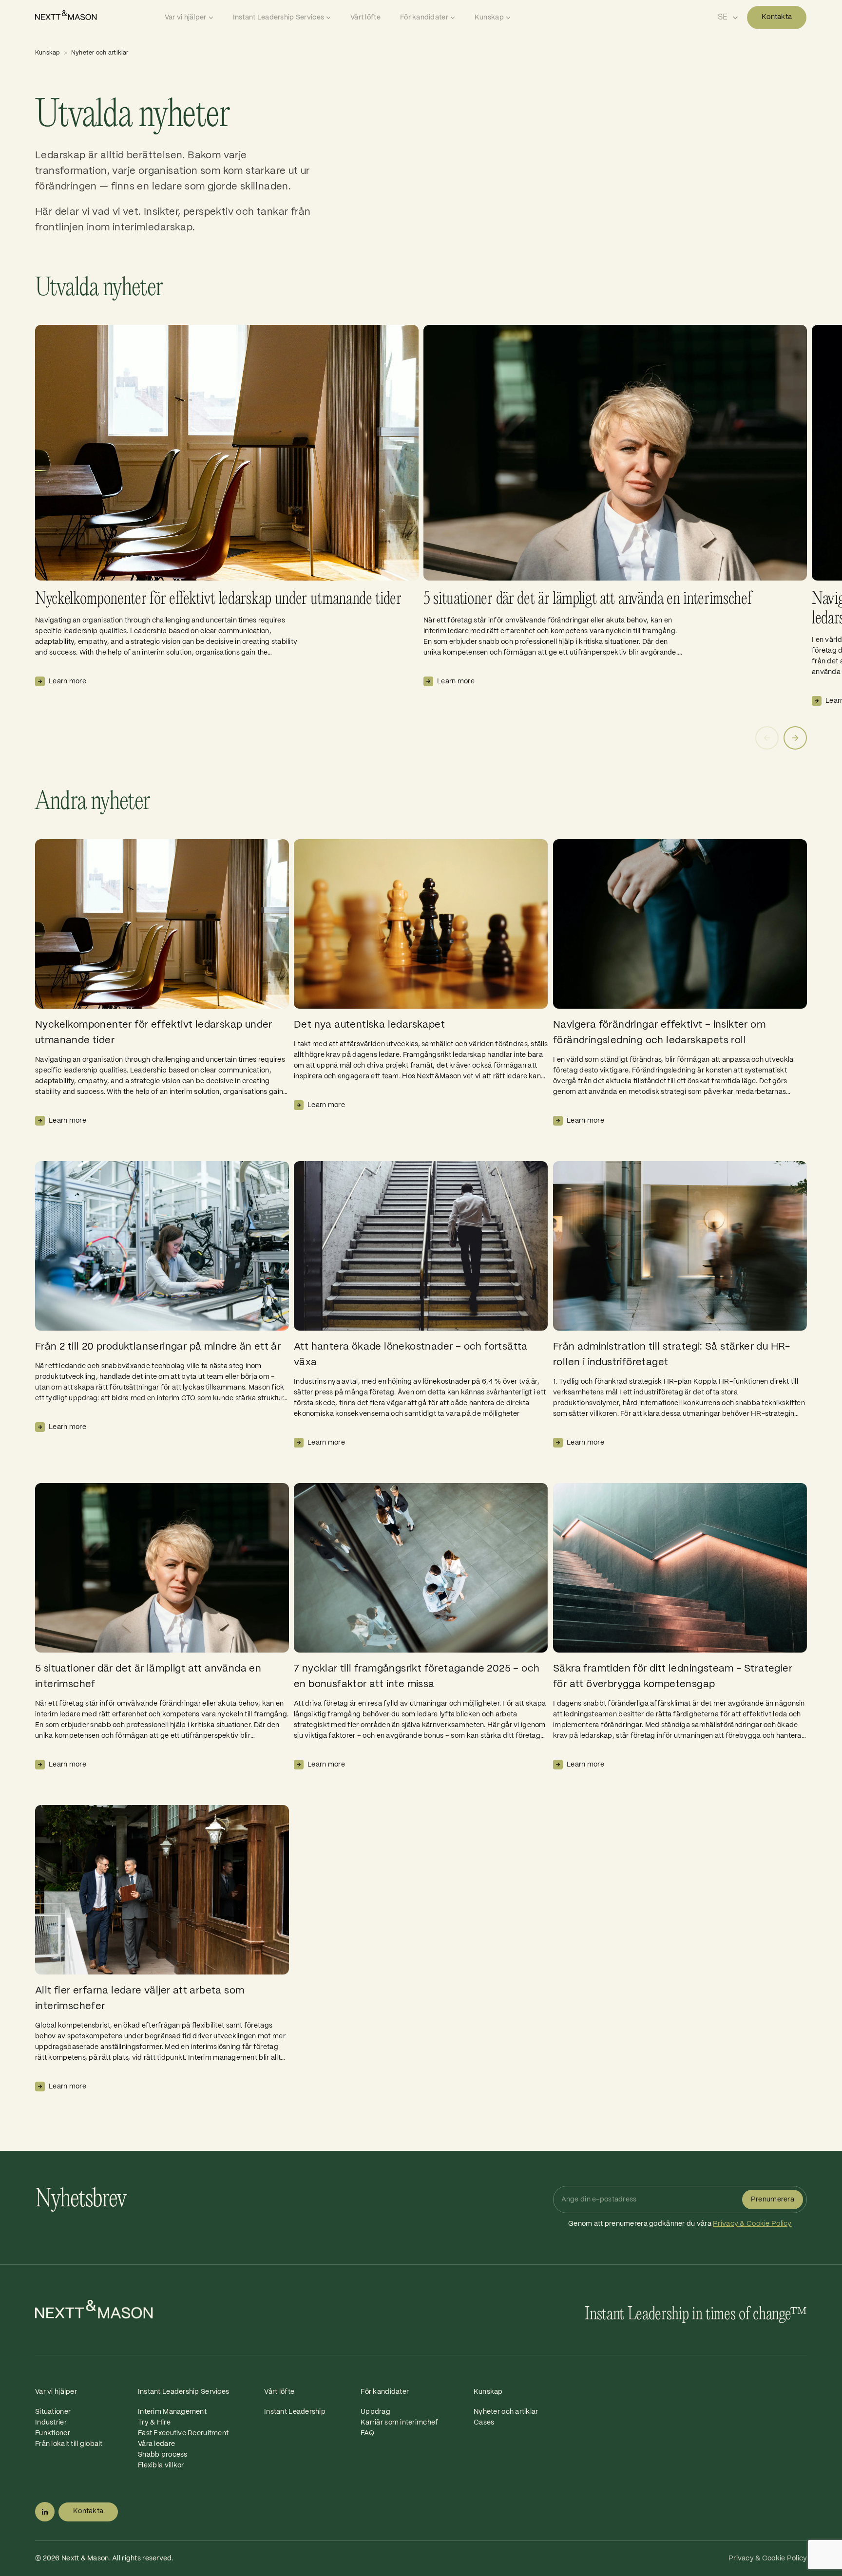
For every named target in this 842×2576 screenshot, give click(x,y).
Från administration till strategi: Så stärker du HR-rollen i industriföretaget (672, 1355)
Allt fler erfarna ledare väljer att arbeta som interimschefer (140, 1999)
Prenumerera (773, 2200)
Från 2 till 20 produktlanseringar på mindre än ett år (158, 1347)
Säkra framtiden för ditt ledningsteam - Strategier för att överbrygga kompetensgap (673, 1677)
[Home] (97, 15)
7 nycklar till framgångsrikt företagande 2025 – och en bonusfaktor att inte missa (417, 1677)
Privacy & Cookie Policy (752, 2224)
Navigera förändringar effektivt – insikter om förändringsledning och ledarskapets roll (659, 1033)
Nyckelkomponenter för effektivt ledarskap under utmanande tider (218, 599)
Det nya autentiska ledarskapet (369, 1025)
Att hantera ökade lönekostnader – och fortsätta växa (411, 1355)
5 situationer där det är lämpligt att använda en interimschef (587, 599)
